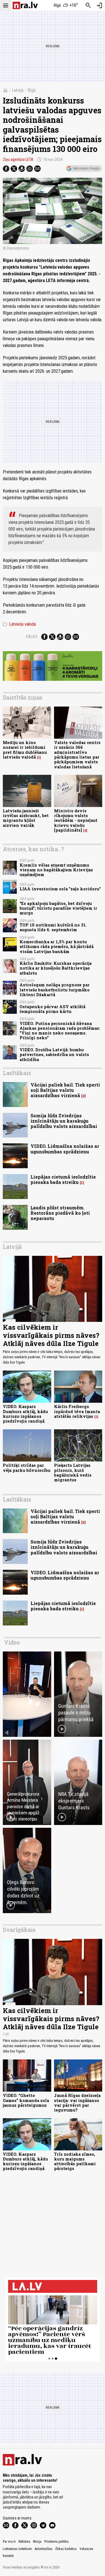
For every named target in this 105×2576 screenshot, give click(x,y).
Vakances (86, 2549)
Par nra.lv (9, 2542)
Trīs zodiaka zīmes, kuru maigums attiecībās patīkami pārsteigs (75, 2161)
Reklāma (24, 2542)
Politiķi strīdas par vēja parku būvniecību (27, 1468)
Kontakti (8, 2556)
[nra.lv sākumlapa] (25, 5)
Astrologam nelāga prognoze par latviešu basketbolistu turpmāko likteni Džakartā (55, 990)
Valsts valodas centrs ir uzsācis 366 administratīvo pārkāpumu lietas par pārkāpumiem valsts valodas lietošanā (77, 755)
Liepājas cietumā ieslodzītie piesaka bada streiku (63, 1179)
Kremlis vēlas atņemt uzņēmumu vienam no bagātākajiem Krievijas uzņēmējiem (56, 870)
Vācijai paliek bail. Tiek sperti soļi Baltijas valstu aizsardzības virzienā (65, 1090)
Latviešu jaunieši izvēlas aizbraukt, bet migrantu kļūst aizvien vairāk (26, 818)
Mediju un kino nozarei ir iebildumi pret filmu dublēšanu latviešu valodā (25, 750)
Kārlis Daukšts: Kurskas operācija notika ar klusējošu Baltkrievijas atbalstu (56, 968)
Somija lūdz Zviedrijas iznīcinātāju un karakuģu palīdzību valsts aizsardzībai (64, 1121)
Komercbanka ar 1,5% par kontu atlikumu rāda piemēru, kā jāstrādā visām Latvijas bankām (57, 947)
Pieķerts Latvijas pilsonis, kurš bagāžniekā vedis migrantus (73, 1473)
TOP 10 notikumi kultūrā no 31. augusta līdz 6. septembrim (53, 927)
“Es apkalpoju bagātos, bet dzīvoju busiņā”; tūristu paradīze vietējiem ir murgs (58, 908)
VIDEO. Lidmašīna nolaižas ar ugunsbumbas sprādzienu (65, 1149)
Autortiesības (44, 2549)
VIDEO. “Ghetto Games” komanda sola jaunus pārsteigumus (26, 2100)
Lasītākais (17, 1073)
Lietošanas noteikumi (17, 2549)
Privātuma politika (56, 2542)
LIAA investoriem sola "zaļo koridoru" (60, 889)
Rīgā (32, 90)
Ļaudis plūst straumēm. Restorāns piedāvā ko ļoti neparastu (60, 1213)
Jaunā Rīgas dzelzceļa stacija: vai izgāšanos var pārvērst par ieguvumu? (77, 2103)
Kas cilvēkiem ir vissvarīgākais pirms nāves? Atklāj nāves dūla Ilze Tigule (51, 1335)
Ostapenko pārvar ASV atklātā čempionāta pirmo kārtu (53, 1009)
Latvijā (18, 90)
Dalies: (32, 637)
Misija (37, 2542)
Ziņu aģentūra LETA (18, 159)
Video (12, 1642)
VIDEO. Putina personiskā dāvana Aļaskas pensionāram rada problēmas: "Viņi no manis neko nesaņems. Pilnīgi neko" (60, 1031)
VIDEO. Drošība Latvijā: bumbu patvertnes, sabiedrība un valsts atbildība (54, 1055)
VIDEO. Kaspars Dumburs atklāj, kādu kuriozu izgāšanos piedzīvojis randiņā (25, 1414)
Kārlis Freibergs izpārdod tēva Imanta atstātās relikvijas (77, 1411)
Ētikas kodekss (66, 2549)
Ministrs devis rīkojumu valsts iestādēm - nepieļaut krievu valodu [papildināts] (76, 820)
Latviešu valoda (19, 624)
